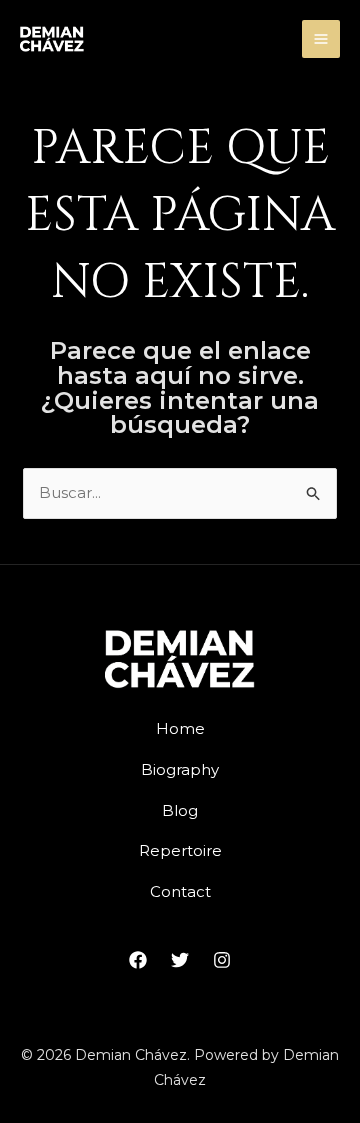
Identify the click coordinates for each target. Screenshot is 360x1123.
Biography (180, 769)
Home (180, 728)
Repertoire (180, 850)
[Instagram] (222, 960)
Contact (180, 891)
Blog (180, 810)
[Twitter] (180, 960)
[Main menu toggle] (321, 39)
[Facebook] (138, 960)
